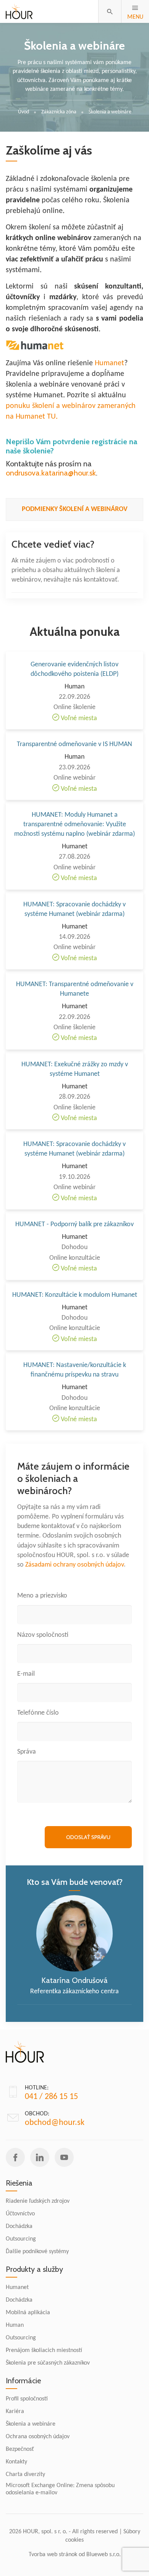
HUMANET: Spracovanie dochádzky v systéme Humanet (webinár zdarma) (74, 909)
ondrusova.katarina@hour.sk (51, 473)
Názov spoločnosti (43, 1635)
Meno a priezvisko (42, 1596)
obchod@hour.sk (55, 2123)
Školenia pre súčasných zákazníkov (48, 2363)
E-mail (26, 1674)
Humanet (109, 363)
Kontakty (16, 2462)
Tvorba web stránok (53, 2555)
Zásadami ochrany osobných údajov (74, 1565)
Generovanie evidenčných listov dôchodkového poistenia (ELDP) (74, 669)
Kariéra (15, 2412)
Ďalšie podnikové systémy (37, 2252)
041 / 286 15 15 (51, 2097)
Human (15, 2325)
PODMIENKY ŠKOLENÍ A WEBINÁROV (75, 509)
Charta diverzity (25, 2474)
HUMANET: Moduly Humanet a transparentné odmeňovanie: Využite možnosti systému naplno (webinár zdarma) (74, 825)
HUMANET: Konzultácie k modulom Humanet (75, 1295)
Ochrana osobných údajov (38, 2437)
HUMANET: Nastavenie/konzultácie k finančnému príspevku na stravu (75, 1370)
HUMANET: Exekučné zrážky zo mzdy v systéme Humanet (75, 1069)
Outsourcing (21, 2239)
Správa (27, 1752)
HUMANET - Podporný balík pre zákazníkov (74, 1224)
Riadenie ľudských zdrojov (38, 2201)
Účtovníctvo (20, 2214)
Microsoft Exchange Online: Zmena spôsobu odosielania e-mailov (60, 2489)
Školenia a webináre (31, 2424)
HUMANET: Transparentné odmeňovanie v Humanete (75, 989)
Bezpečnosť (20, 2449)
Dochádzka (19, 2226)
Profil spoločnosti (27, 2399)
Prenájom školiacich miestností (44, 2350)
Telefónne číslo (38, 1713)
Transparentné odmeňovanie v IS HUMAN (74, 744)
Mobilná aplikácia (28, 2313)
